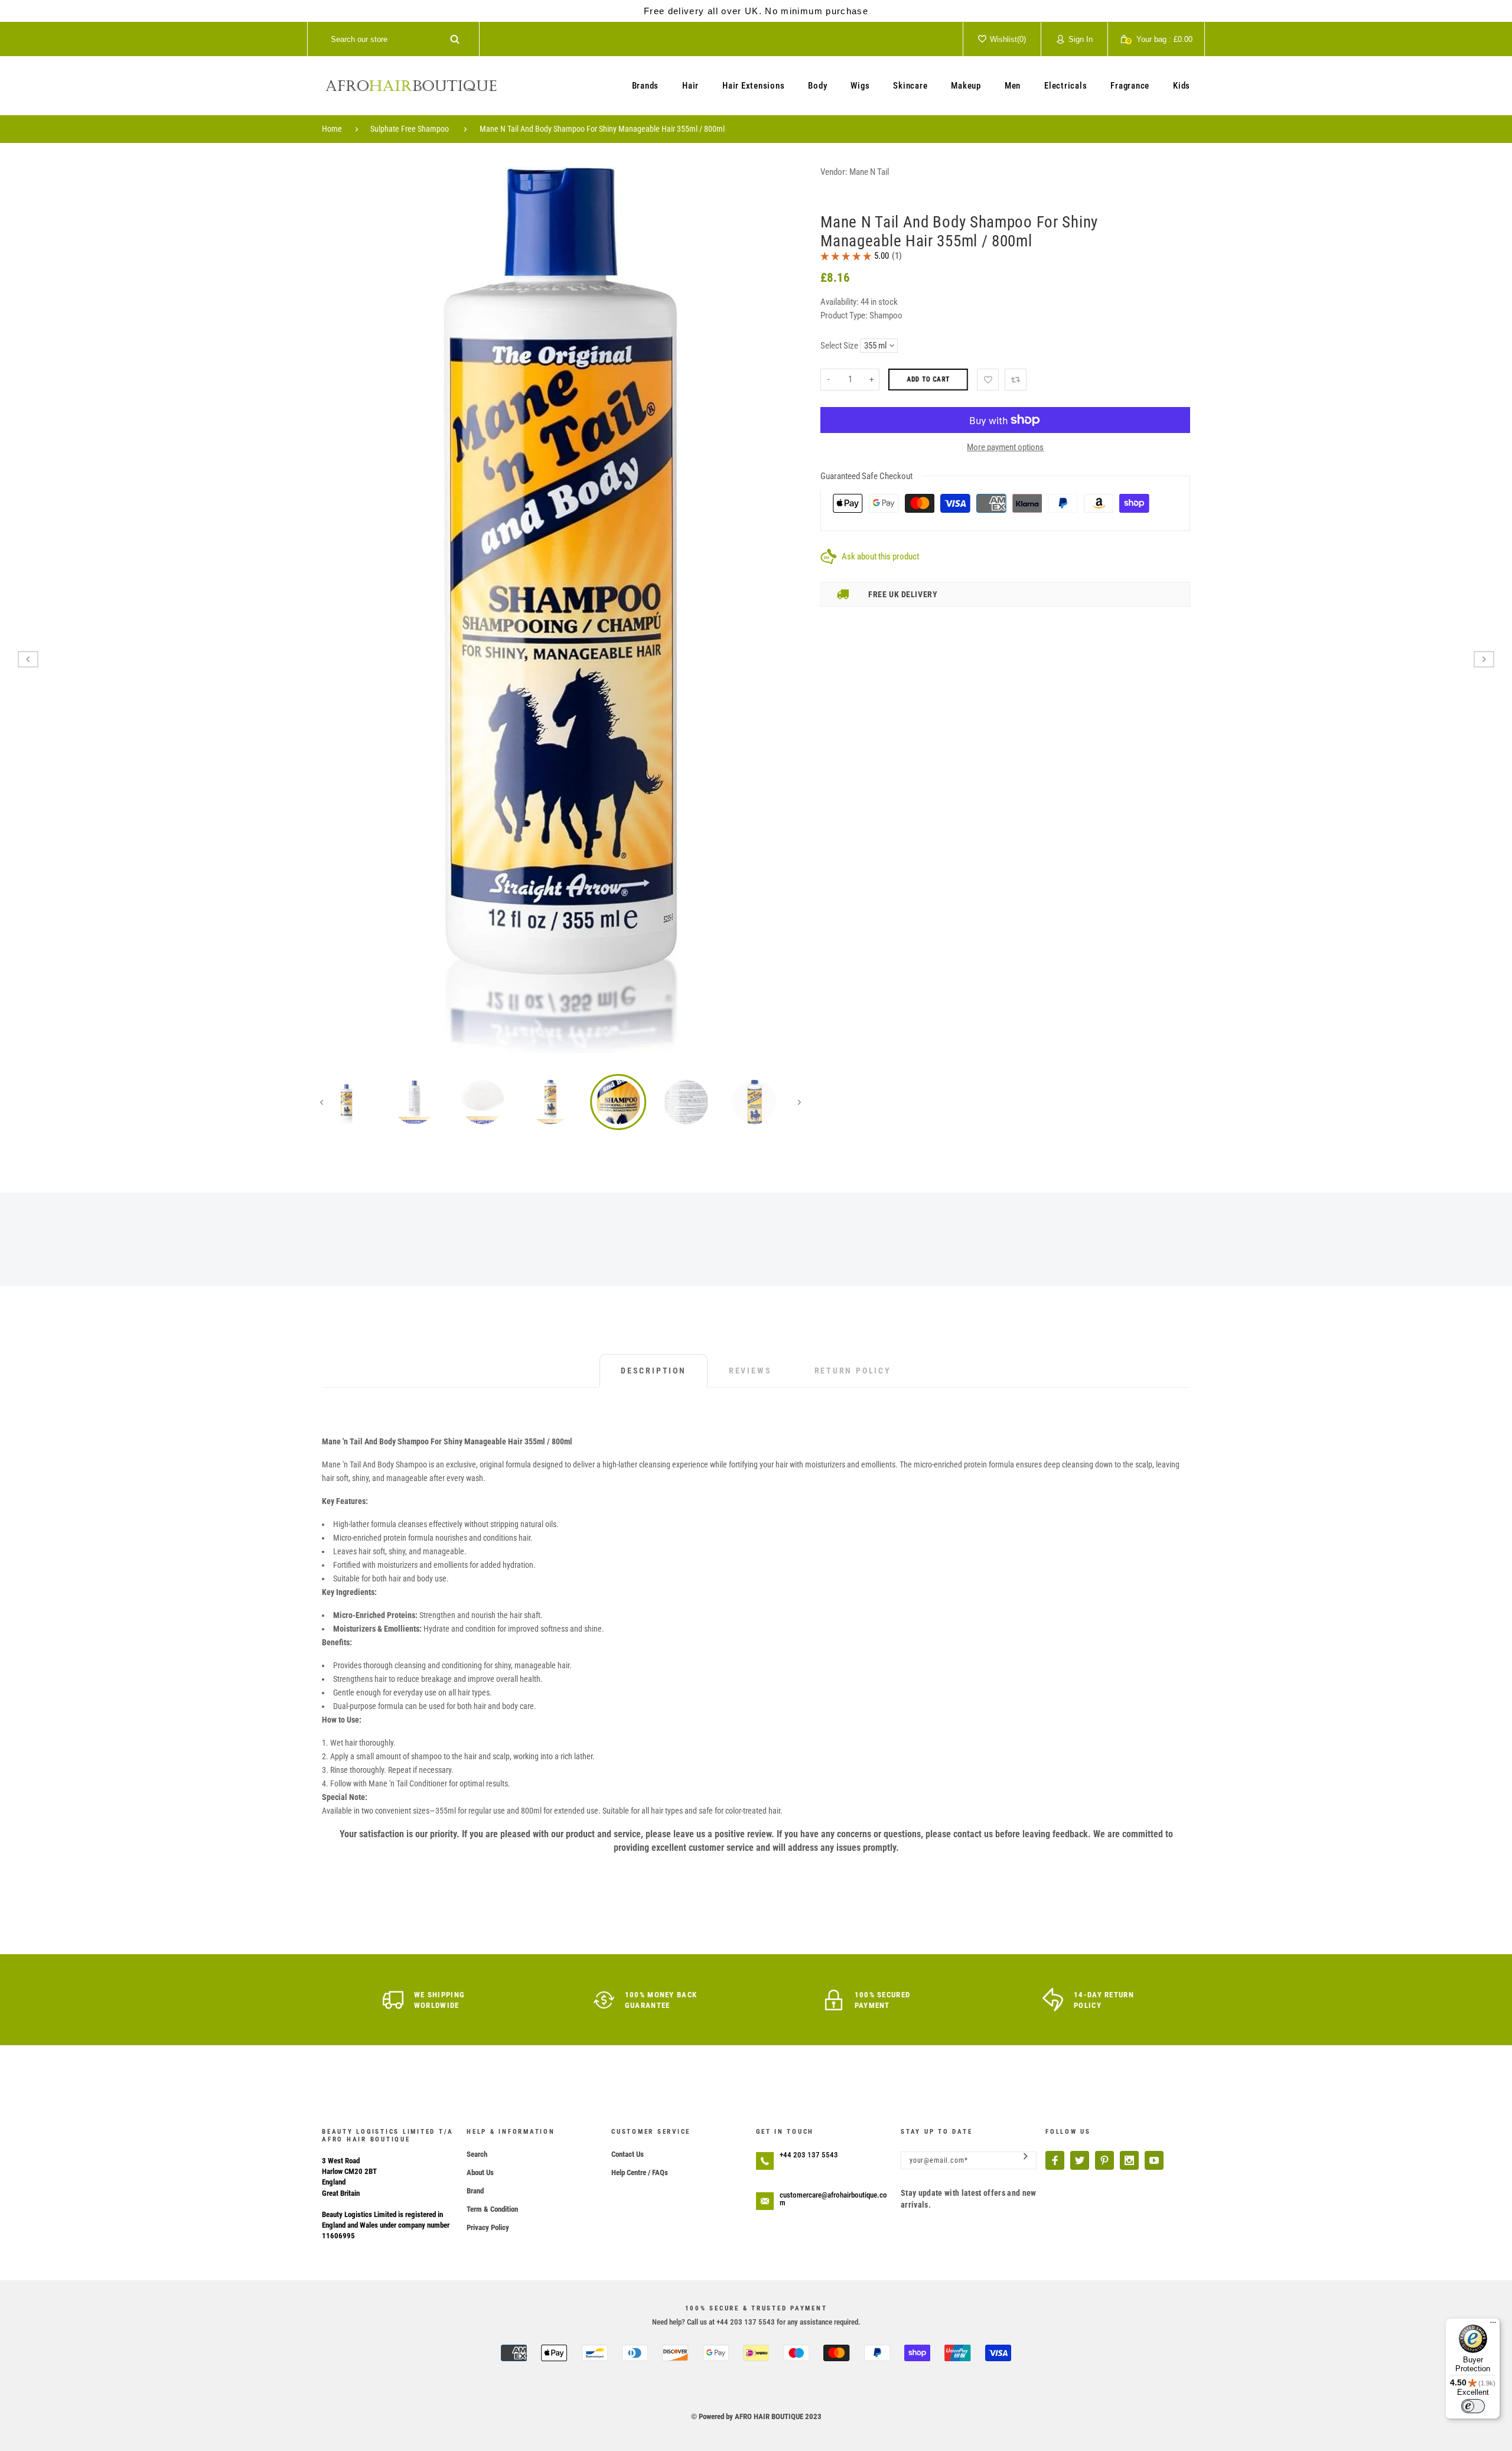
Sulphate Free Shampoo (410, 129)
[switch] (1473, 2406)
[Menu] (1493, 2325)
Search (477, 2154)
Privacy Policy (488, 2227)
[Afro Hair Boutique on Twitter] (1080, 2160)
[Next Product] (1484, 659)
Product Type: (844, 315)
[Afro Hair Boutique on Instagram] (1129, 2160)
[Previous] (339, 610)
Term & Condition (492, 2209)
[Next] (783, 610)
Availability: (840, 302)
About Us (480, 2172)
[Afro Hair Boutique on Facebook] (1055, 2160)
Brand (475, 2191)
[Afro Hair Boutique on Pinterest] (1104, 2160)
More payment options (1005, 447)
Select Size (839, 346)
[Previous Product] (28, 659)
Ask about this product (880, 556)
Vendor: (834, 172)
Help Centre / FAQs (640, 2172)
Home (332, 129)
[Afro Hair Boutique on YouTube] (1154, 2160)
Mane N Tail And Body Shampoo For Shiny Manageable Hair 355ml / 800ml (602, 129)
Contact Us (628, 2154)
